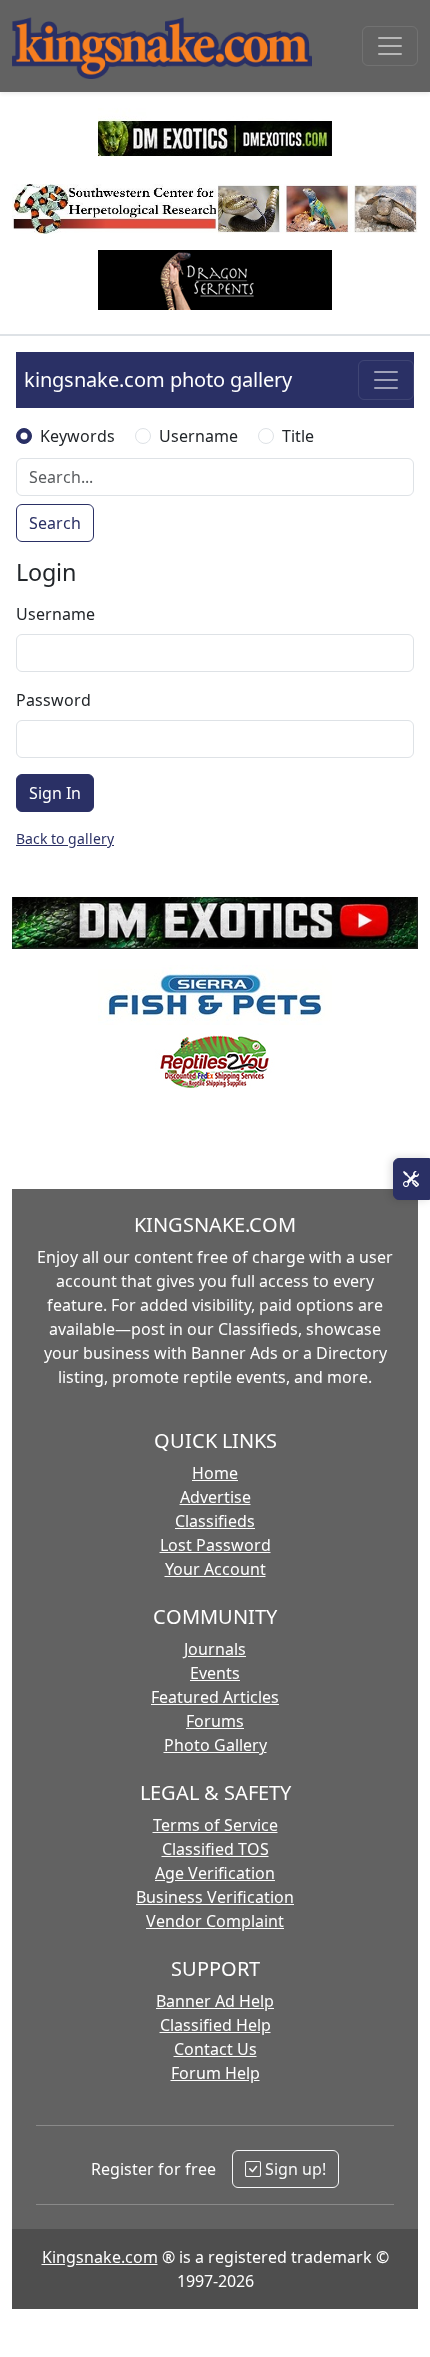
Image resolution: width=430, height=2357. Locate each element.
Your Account (215, 1569)
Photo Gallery (215, 1745)
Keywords (77, 436)
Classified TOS (215, 1849)
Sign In (55, 793)
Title (298, 436)
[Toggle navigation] (390, 46)
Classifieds (215, 1521)
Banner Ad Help (215, 2001)
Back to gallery (65, 838)
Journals (215, 1649)
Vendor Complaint (215, 1921)
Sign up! (293, 2169)
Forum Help (215, 2073)
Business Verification (215, 1897)
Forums (215, 1721)
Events (215, 1673)
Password (53, 700)
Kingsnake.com (100, 2257)
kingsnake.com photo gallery (158, 379)
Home (215, 1473)
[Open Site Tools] (411, 1179)
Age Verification (215, 1873)
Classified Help (215, 2025)
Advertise (215, 1497)
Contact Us (215, 2049)
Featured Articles (215, 1697)
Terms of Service (215, 1825)
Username (198, 436)
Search (55, 523)
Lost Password (215, 1545)
